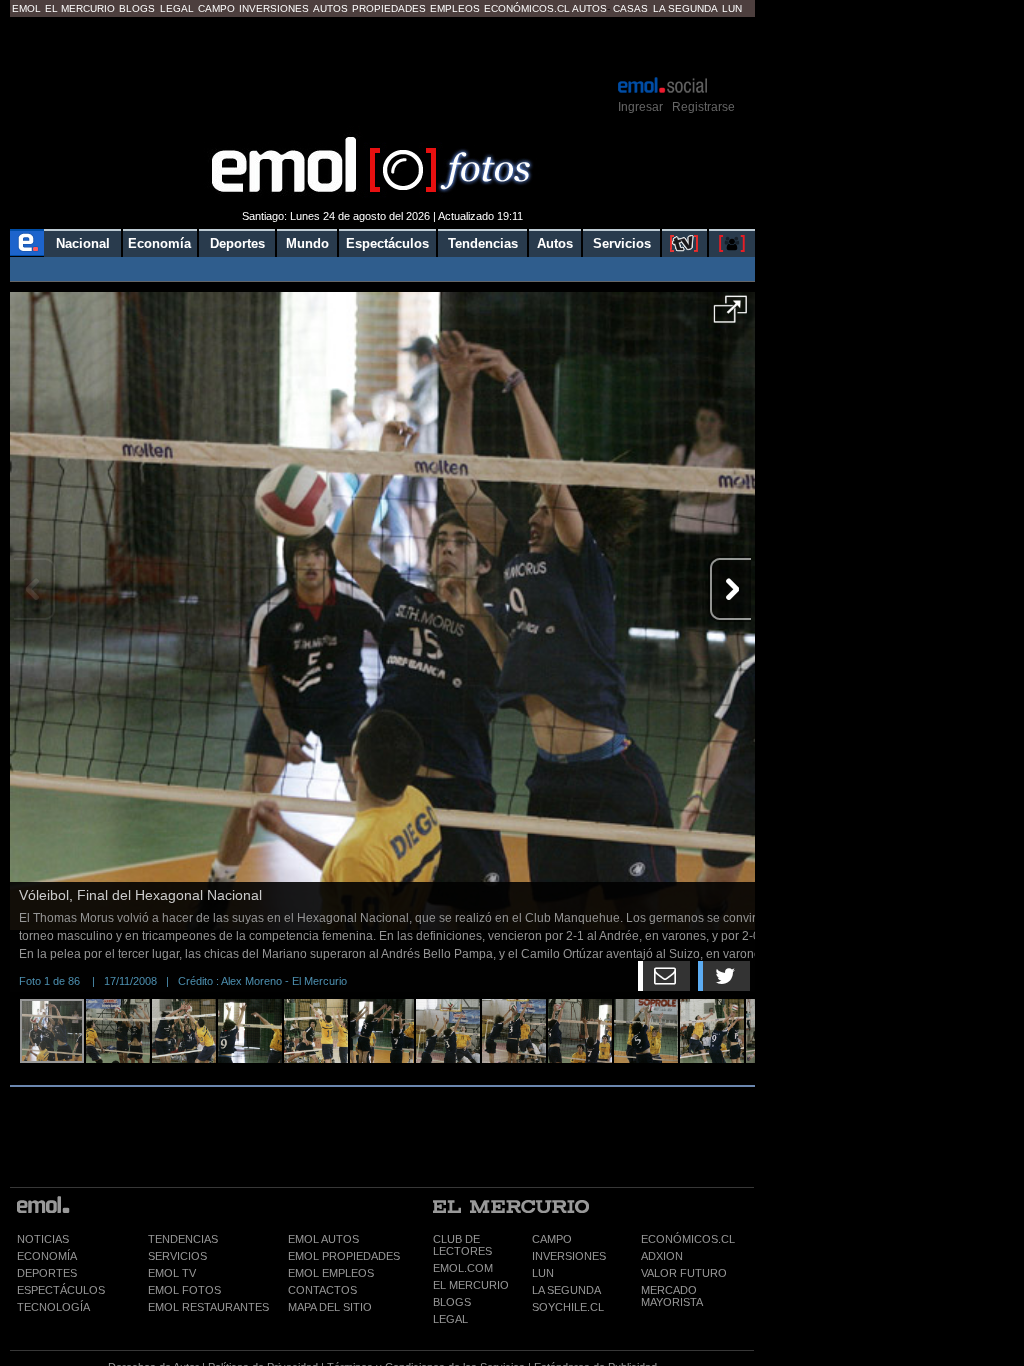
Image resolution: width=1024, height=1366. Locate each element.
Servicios (622, 243)
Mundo (307, 243)
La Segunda (685, 8)
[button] (730, 316)
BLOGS (452, 1302)
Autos (330, 8)
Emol (26, 8)
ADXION (662, 1256)
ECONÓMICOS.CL (688, 1239)
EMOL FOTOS (184, 1290)
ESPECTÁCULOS (61, 1290)
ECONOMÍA (47, 1256)
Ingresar (640, 107)
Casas (630, 8)
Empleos (455, 8)
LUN (543, 1273)
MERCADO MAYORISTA (672, 1296)
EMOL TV (172, 1273)
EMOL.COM (463, 1268)
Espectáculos (387, 243)
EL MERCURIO (471, 1285)
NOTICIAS (43, 1239)
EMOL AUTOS (323, 1239)
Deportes (237, 243)
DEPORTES (47, 1273)
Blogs (137, 8)
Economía (159, 243)
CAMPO (552, 1239)
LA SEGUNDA (566, 1290)
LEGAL (450, 1319)
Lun (732, 8)
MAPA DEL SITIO (330, 1307)
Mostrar (382, 45)
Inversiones (274, 8)
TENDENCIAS (183, 1239)
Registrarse (703, 107)
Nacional (83, 243)
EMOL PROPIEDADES (344, 1256)
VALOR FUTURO (684, 1273)
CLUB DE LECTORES (462, 1245)
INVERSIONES (569, 1256)
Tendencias (483, 243)
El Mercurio (80, 8)
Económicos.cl (527, 8)
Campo (216, 8)
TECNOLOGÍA (53, 1307)
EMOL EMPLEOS (331, 1273)
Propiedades (389, 8)
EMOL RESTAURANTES (208, 1307)
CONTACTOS (322, 1290)
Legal (177, 8)
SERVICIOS (177, 1256)
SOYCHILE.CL (568, 1307)
